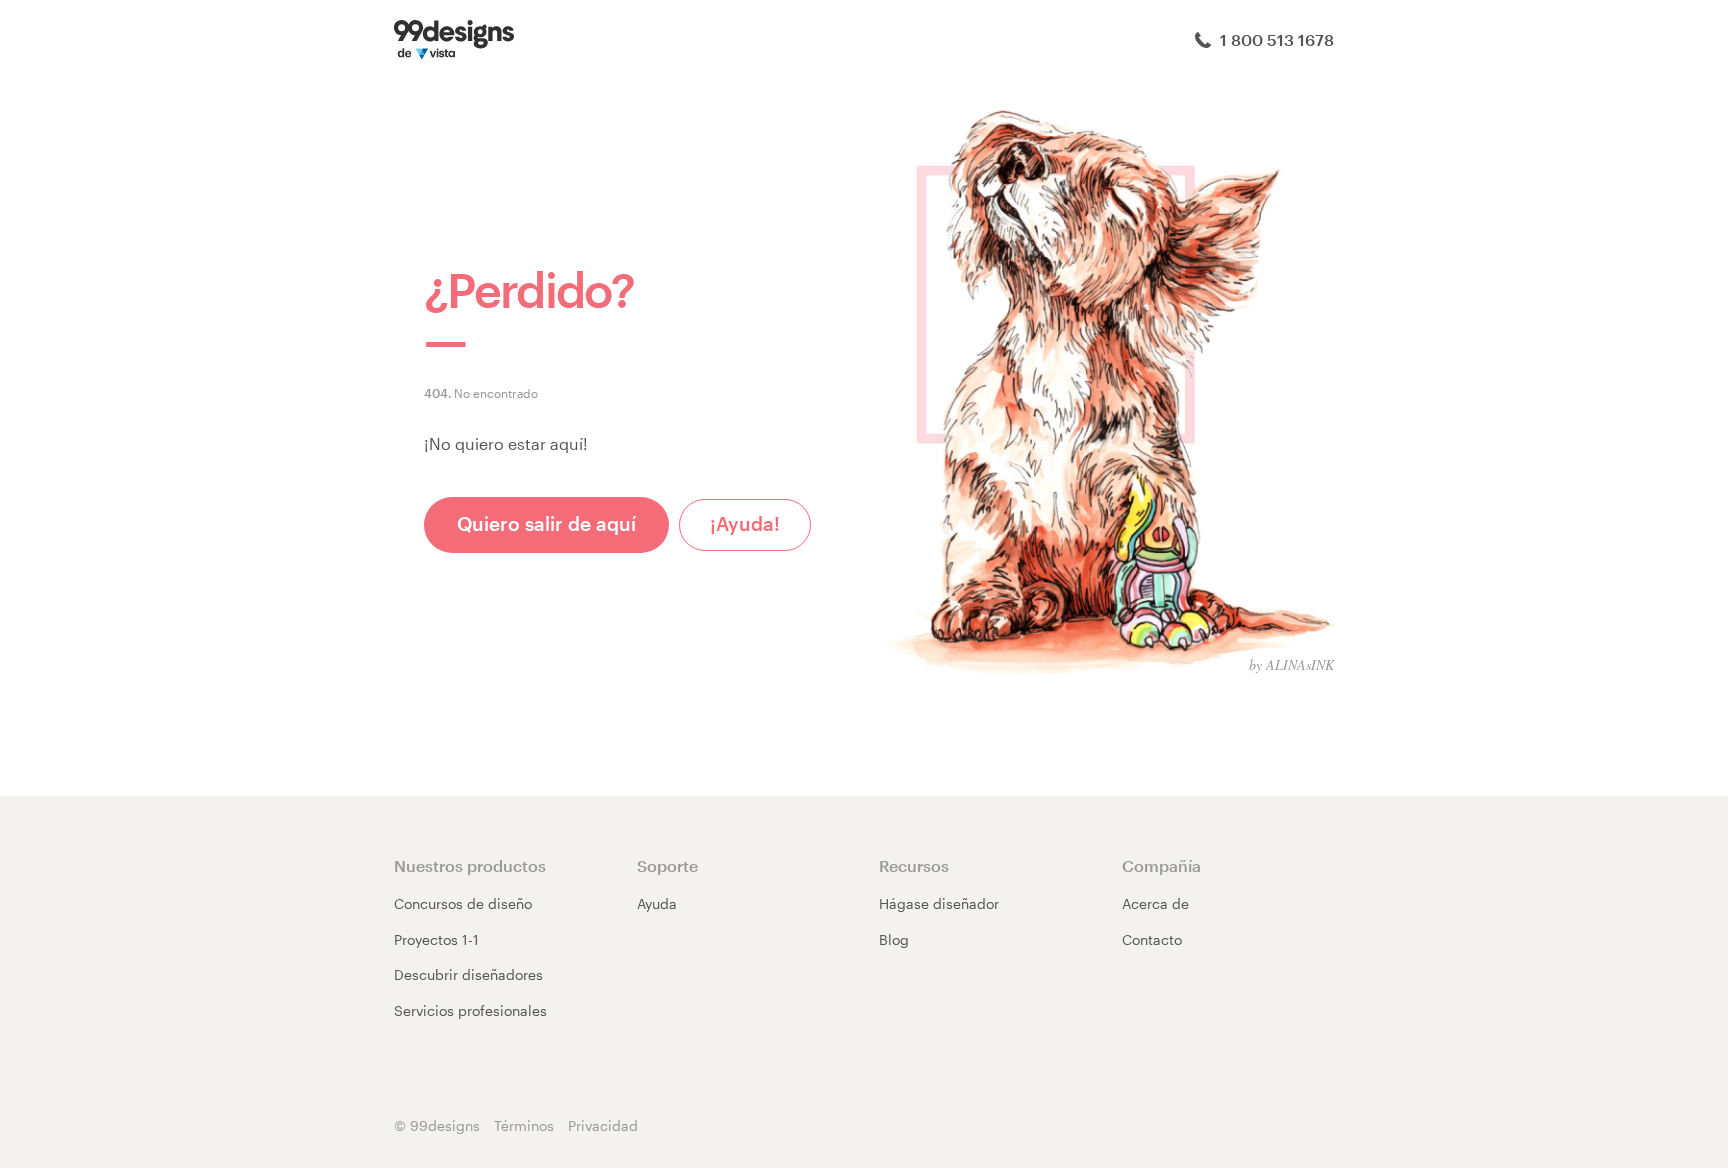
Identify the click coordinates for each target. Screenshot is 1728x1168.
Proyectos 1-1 (436, 939)
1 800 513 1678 (1275, 39)
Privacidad (603, 1125)
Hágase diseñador (939, 903)
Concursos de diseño (463, 903)
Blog (894, 939)
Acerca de (1155, 903)
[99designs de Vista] (454, 37)
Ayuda (657, 903)
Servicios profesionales (470, 1010)
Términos (524, 1125)
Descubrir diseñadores (468, 974)
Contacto (1152, 939)
